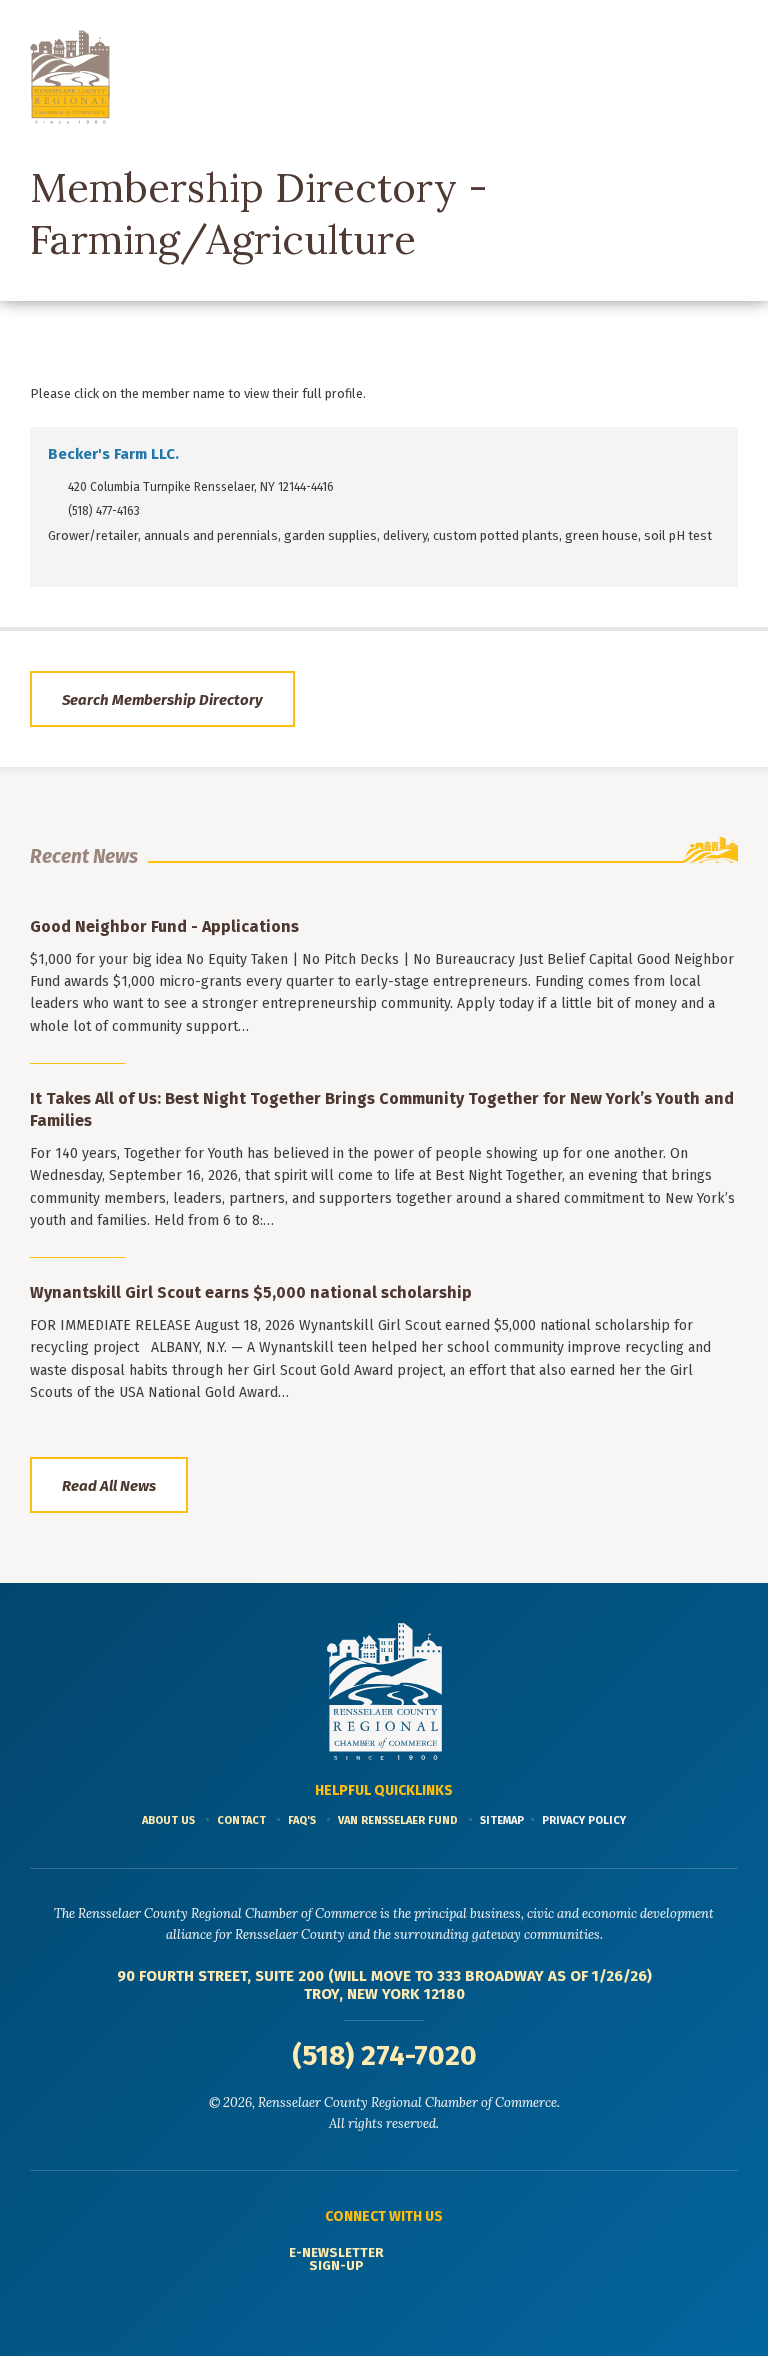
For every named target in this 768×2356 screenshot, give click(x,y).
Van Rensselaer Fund (398, 1820)
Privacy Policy (584, 1820)
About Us (168, 1820)
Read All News (109, 1486)
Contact (241, 1820)
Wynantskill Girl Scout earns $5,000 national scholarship (251, 1292)
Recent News (84, 856)
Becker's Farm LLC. (113, 454)
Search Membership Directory (162, 700)
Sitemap (502, 1820)
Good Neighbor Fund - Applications (164, 926)
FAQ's (302, 1820)
